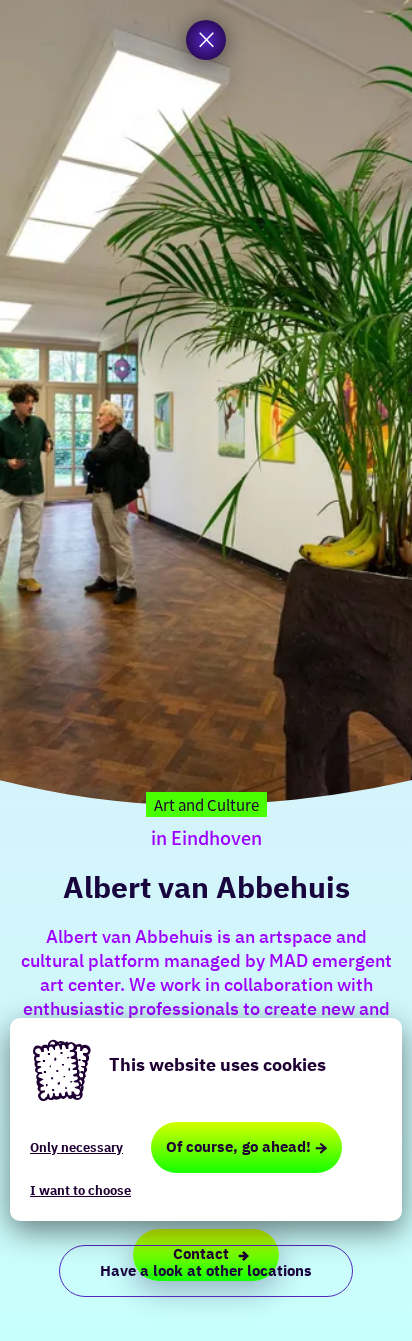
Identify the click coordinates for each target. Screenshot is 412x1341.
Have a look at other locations (206, 1270)
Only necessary (76, 1147)
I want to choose (80, 1190)
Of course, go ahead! (238, 1146)
